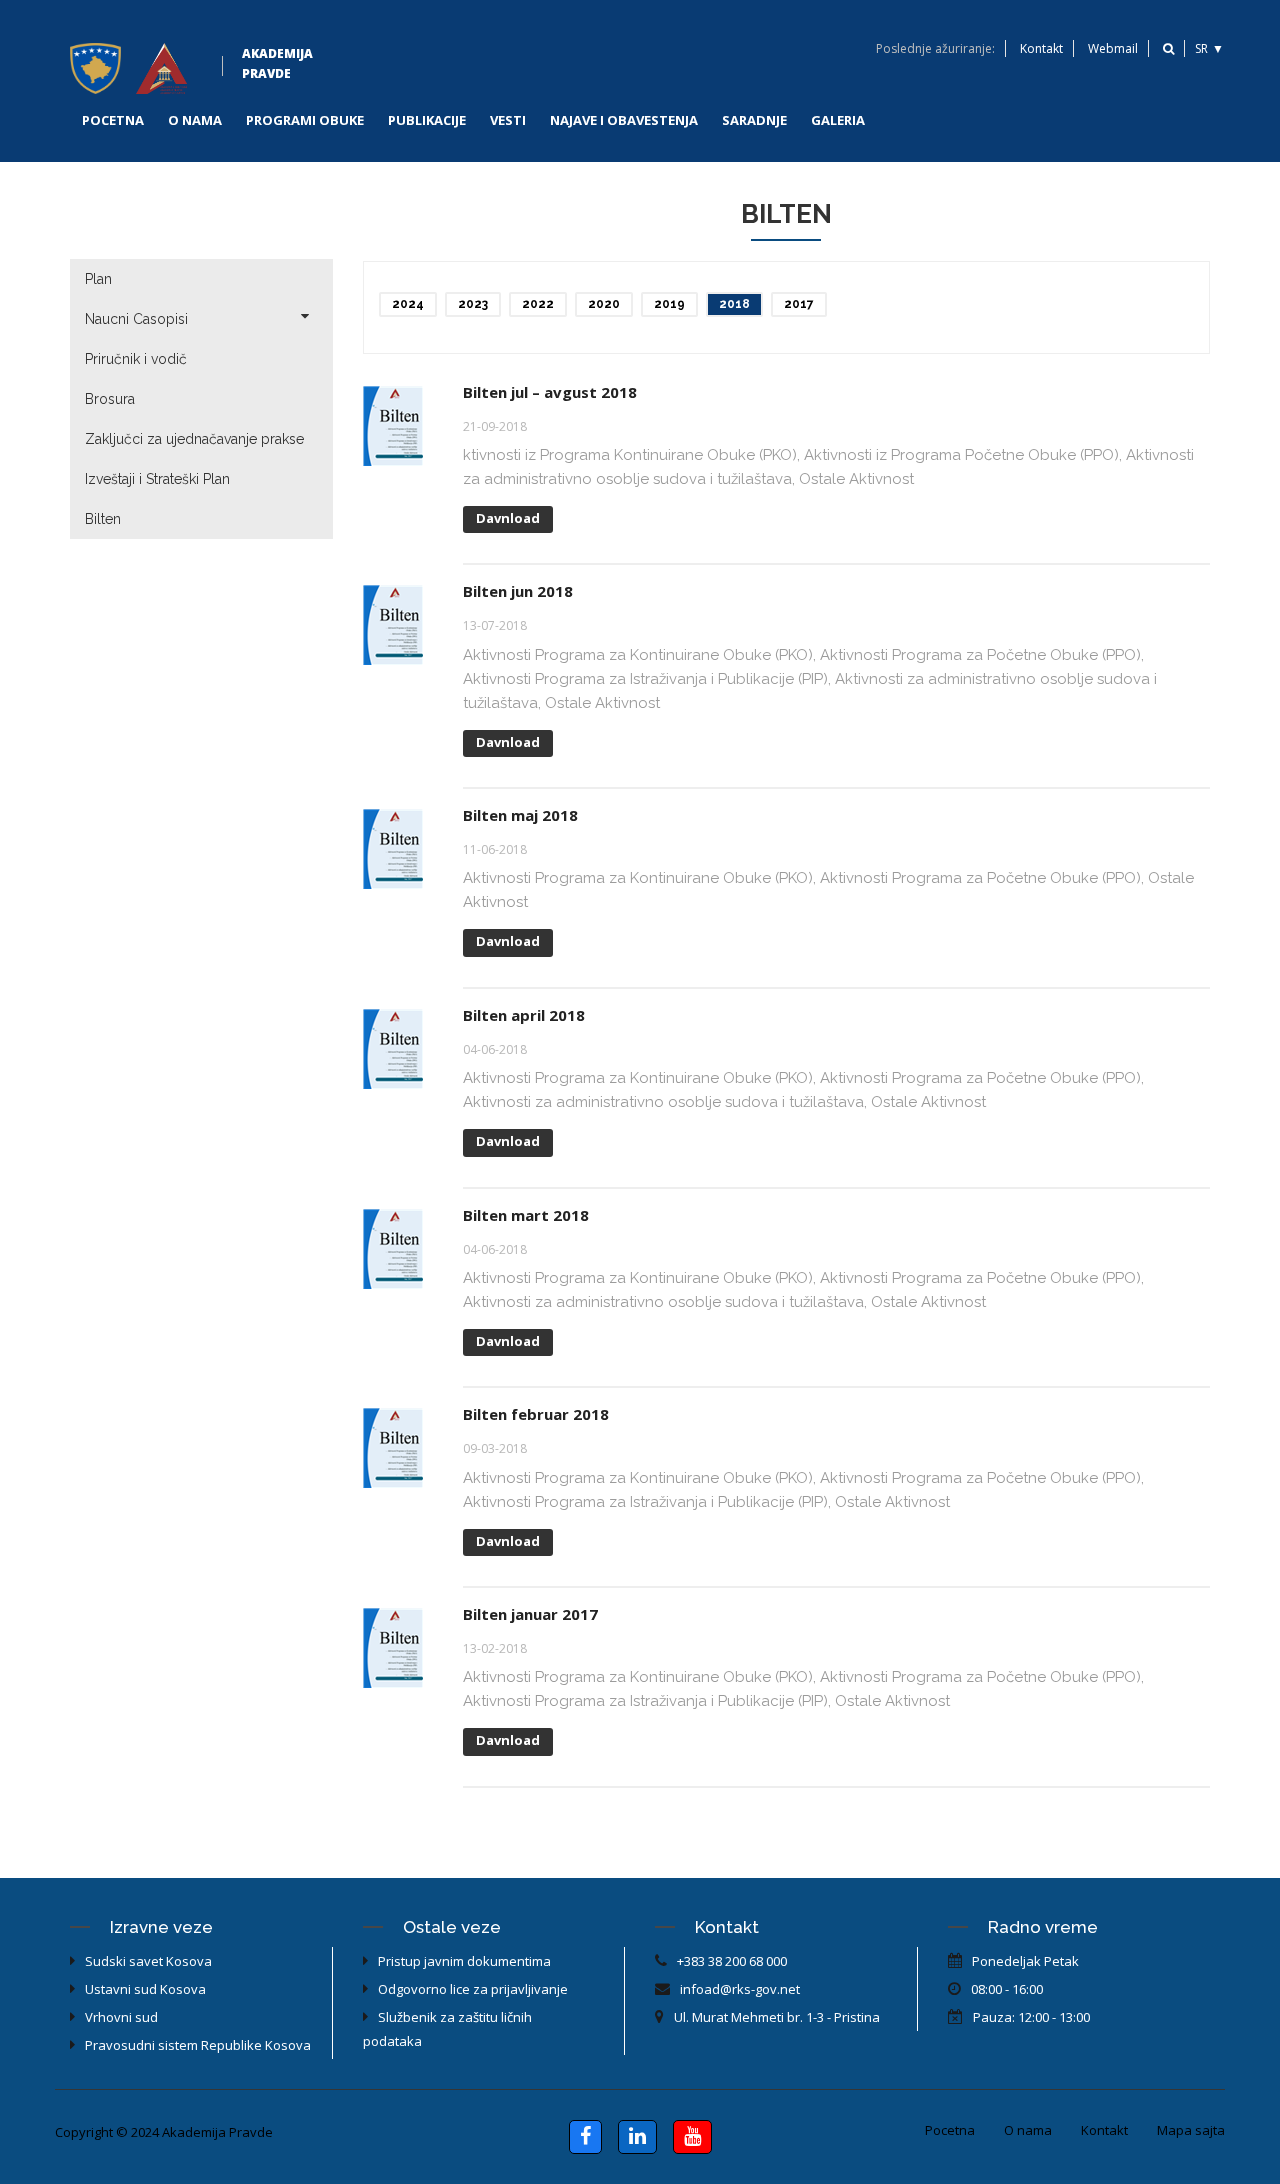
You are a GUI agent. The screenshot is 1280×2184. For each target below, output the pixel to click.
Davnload (508, 518)
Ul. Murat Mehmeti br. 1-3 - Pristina (777, 2017)
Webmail (1113, 48)
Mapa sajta (1191, 2130)
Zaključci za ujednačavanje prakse (194, 439)
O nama (1028, 2130)
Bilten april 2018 (524, 1015)
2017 (799, 304)
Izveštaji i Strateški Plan (157, 479)
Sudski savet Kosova (148, 1961)
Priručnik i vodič (136, 359)
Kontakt (1041, 48)
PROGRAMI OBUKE (305, 120)
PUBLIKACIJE (427, 120)
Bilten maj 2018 (520, 815)
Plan (98, 279)
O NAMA (195, 120)
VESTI (508, 120)
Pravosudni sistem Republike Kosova (198, 2045)
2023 (473, 304)
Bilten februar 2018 (536, 1414)
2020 (604, 304)
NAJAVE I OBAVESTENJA (624, 120)
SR (1201, 48)
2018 (734, 304)
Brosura (110, 399)
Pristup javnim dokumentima (464, 1961)
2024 (408, 304)
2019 (669, 304)
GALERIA (838, 120)
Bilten (103, 519)
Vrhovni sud (121, 2017)
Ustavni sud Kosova (145, 1989)
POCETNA (113, 120)
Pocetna (950, 2130)
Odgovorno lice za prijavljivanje (473, 1989)
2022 (538, 304)
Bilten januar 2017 (530, 1614)
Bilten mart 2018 (526, 1215)
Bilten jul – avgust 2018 (550, 392)
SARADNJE (754, 120)
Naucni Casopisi (136, 319)
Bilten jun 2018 (518, 591)
